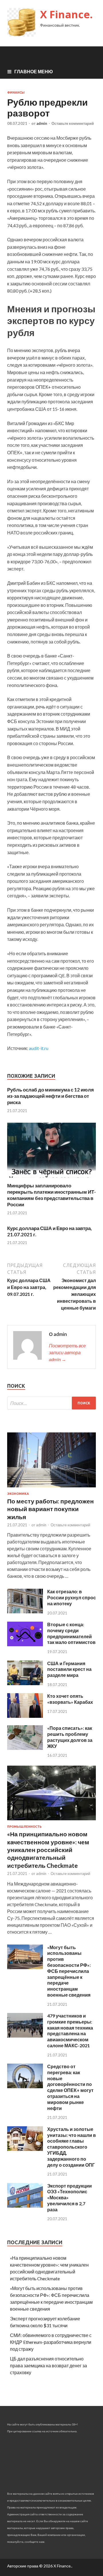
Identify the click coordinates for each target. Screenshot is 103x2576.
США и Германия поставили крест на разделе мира (69, 1669)
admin (42, 123)
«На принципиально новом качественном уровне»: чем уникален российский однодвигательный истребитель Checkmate (48, 1849)
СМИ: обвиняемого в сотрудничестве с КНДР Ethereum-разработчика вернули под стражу (51, 2342)
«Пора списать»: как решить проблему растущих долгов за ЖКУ (70, 1737)
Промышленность (24, 1827)
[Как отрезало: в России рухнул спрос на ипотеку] (25, 1611)
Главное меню (34, 71)
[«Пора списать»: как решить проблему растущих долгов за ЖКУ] (25, 1748)
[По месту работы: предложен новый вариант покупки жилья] (51, 1488)
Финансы (16, 92)
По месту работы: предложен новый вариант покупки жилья (50, 1509)
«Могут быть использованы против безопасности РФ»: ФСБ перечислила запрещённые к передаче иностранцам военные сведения (69, 1971)
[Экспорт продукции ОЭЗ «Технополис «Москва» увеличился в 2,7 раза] (25, 2206)
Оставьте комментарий (73, 123)
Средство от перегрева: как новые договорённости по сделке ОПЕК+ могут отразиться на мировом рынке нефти (70, 2087)
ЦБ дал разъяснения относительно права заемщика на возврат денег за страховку (48, 2365)
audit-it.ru (39, 1048)
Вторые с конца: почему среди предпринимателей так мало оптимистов (71, 1633)
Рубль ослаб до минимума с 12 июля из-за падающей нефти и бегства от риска (50, 1096)
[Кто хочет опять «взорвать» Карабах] (25, 1716)
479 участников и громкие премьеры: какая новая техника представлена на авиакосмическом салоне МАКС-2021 (70, 2031)
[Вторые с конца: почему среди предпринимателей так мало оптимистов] (25, 1644)
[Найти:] (51, 1403)
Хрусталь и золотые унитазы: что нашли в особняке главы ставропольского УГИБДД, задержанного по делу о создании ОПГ (72, 2147)
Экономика (18, 1494)
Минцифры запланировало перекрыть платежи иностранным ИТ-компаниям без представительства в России (51, 1195)
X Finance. (66, 14)
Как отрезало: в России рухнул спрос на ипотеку (72, 1597)
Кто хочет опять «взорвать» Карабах (70, 1699)
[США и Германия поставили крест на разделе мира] (25, 1683)
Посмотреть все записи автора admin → (67, 1352)
